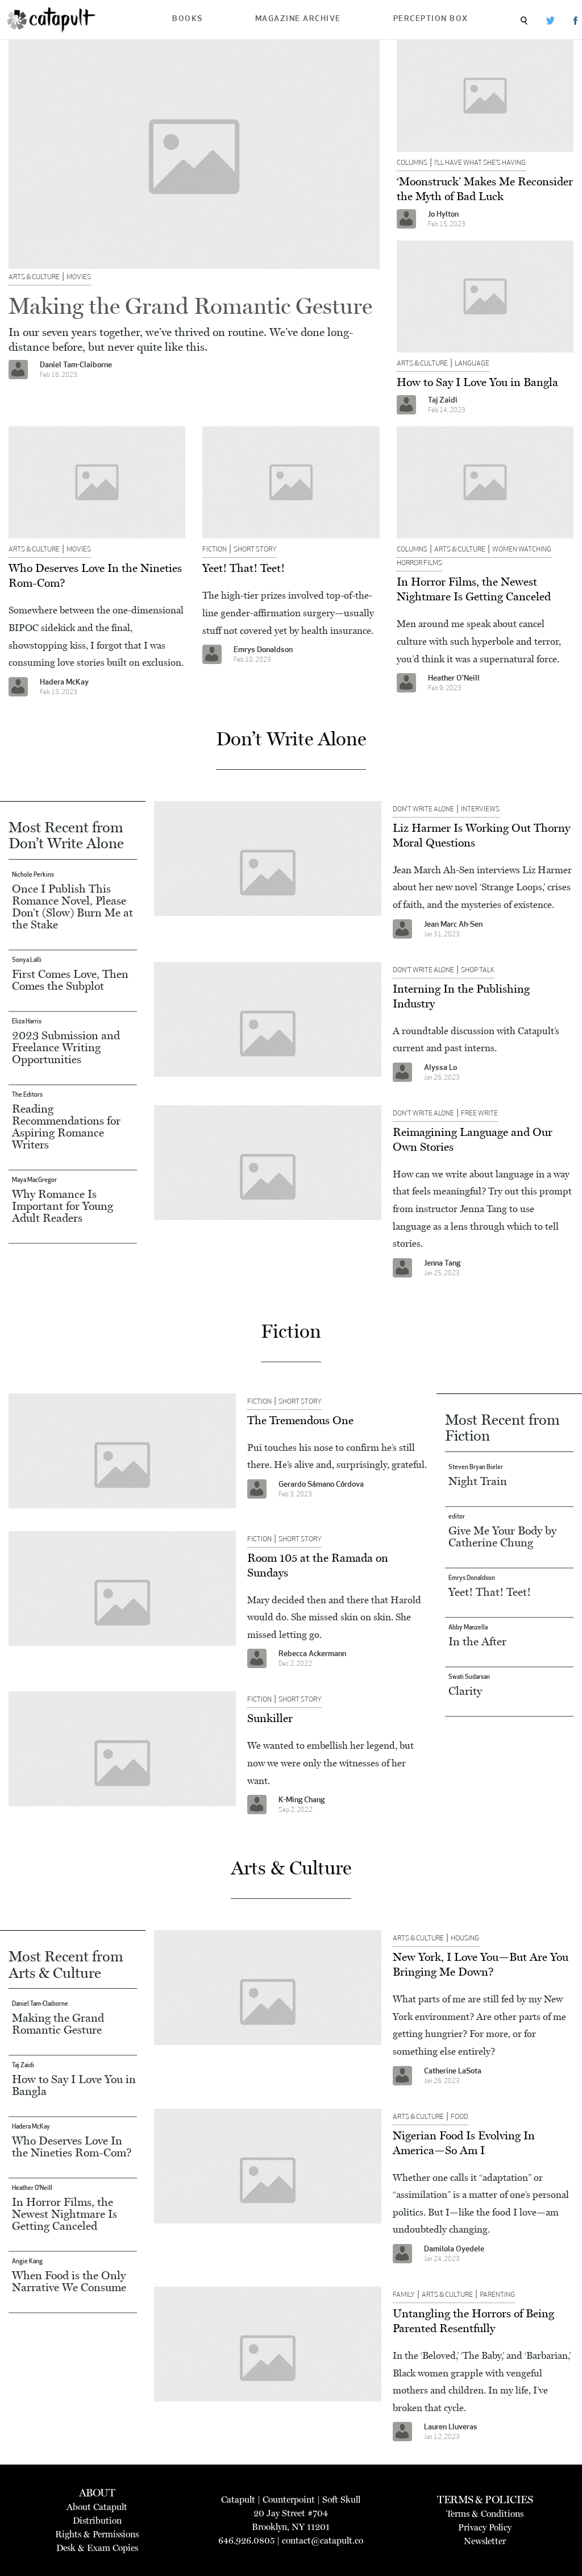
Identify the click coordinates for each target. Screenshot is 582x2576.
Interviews (480, 810)
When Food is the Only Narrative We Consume (69, 2281)
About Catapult (97, 2507)
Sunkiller (270, 1718)
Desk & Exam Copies (97, 2548)
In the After (477, 1641)
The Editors (27, 1095)
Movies (79, 277)
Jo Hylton (443, 215)
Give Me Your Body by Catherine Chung (502, 1536)
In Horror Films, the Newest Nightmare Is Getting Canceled (65, 2214)
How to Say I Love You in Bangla (477, 382)
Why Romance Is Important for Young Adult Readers (63, 1206)
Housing (465, 1939)
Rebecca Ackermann (312, 1654)
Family (404, 2295)
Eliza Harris (27, 1022)
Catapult (238, 2500)
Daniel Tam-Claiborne (76, 365)
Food (460, 2117)
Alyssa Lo (440, 1068)
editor (457, 1517)
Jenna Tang (442, 1264)
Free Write (479, 1114)
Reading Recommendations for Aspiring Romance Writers (66, 1127)
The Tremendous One (300, 1420)
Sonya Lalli (27, 961)
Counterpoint (289, 2500)
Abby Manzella (468, 1628)
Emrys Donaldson (263, 650)
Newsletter (485, 2541)
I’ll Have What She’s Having (480, 163)
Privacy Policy (485, 2527)
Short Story (255, 550)
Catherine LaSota (453, 2071)
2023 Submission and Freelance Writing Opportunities (66, 1047)
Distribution (97, 2521)
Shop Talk (478, 970)
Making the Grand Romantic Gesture (190, 306)
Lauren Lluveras (451, 2427)
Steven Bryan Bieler (476, 1468)
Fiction (215, 550)
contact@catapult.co (323, 2540)
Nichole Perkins (33, 875)
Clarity (465, 1691)
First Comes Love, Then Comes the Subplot (70, 980)
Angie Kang (27, 2262)
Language (472, 364)
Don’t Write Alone (423, 810)
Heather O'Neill (454, 679)
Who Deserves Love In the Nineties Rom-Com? (72, 2146)
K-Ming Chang (302, 1800)
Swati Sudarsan (469, 1677)
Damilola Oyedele (454, 2249)
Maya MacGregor (34, 1181)
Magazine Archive (298, 19)
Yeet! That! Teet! (244, 568)
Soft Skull (341, 2500)
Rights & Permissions (97, 2534)
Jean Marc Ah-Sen (453, 925)
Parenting (497, 2295)
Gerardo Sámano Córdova (321, 1485)
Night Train (478, 1481)
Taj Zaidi (443, 401)
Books (188, 19)
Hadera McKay (64, 683)
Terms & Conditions (485, 2514)
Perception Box (431, 19)
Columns (412, 163)
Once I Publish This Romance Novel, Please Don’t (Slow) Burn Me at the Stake (72, 907)
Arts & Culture (34, 277)
